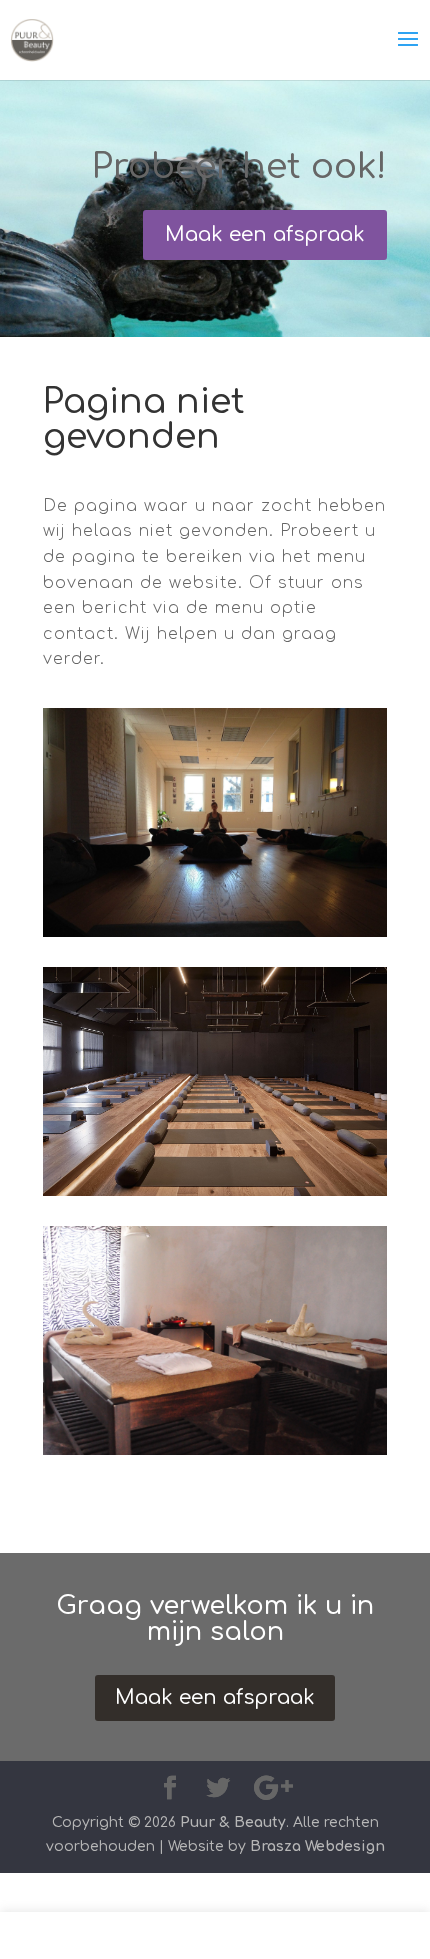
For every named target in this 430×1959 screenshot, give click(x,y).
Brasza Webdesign (317, 1846)
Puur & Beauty (233, 1822)
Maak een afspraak (265, 234)
